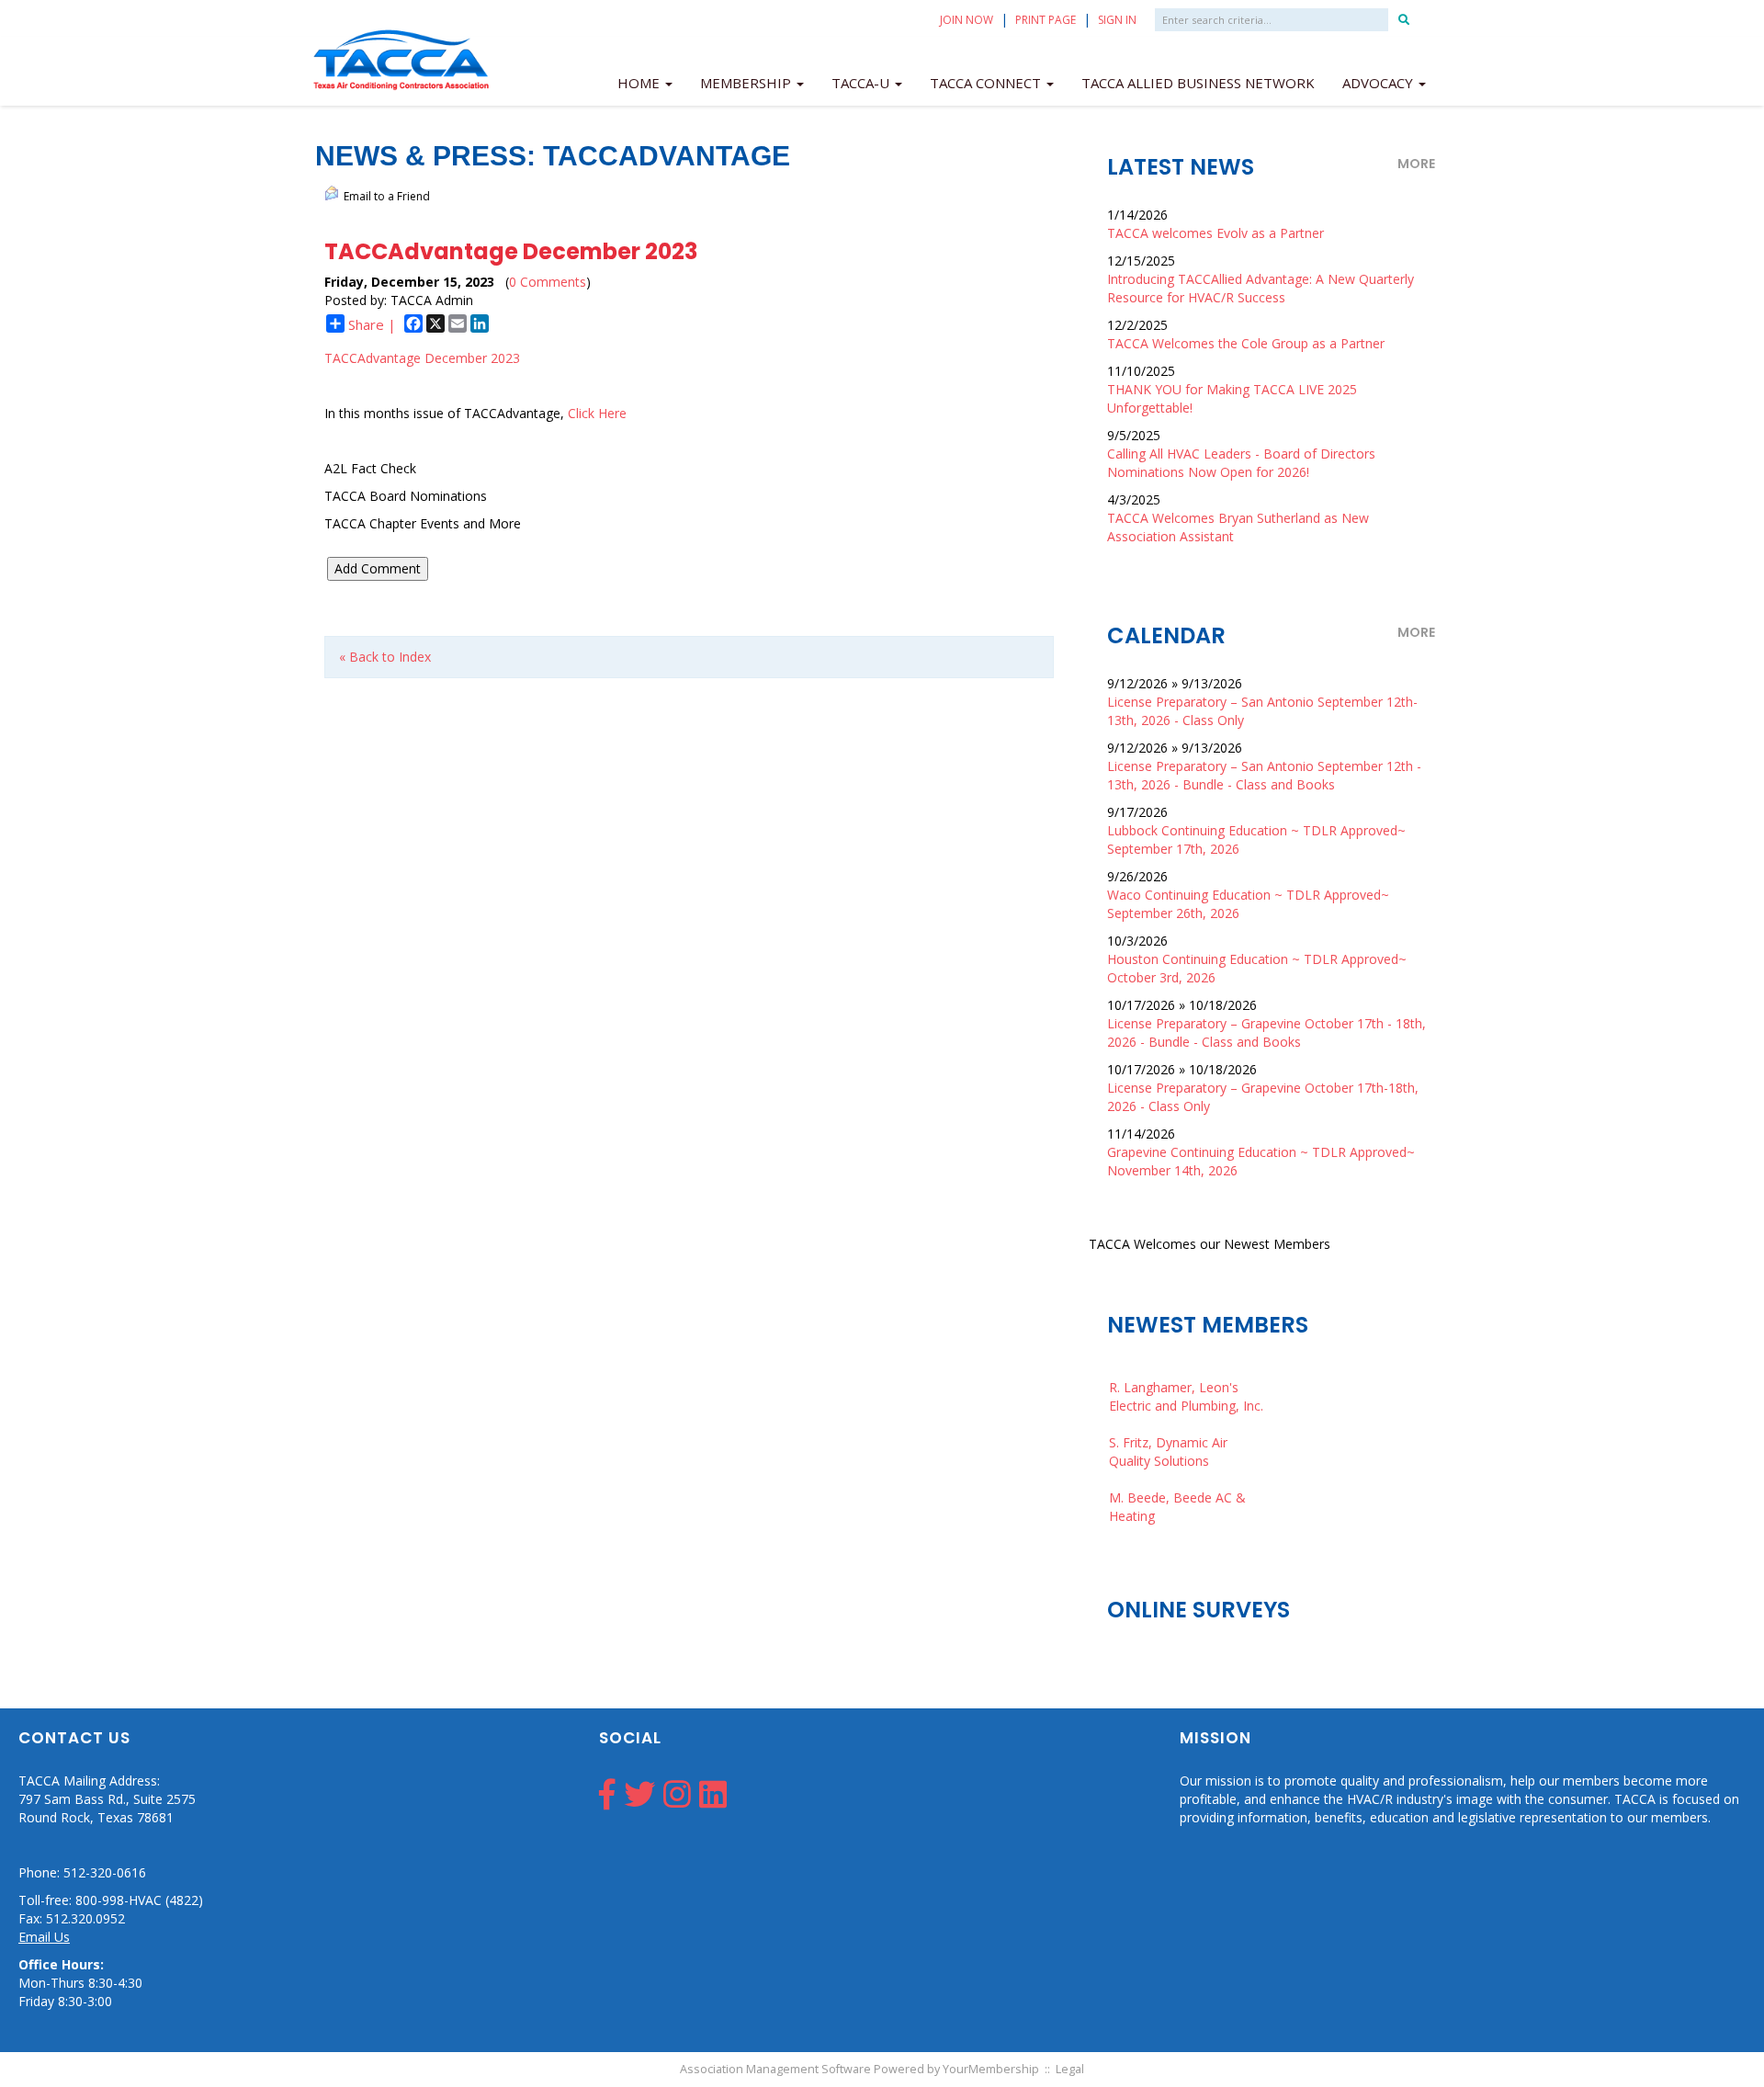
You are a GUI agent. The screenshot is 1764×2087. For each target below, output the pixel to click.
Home (640, 83)
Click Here (597, 413)
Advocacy (1380, 83)
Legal (1070, 2069)
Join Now (967, 20)
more (1416, 164)
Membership (747, 83)
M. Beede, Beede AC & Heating (1177, 1490)
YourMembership (991, 2069)
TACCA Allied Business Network (1198, 83)
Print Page (1046, 20)
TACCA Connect (987, 83)
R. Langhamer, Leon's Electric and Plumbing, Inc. (1186, 1380)
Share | (372, 324)
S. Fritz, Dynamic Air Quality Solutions (1168, 1435)
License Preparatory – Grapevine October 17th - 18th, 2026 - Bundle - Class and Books (1266, 1032)
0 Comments (548, 282)
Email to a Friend (387, 196)
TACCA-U (862, 83)
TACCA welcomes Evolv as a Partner (1216, 233)
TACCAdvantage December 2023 (422, 358)
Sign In (1117, 20)
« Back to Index (385, 657)
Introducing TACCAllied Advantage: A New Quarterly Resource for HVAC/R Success (1261, 288)
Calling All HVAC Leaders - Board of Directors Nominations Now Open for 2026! (1241, 463)
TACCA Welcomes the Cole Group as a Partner (1246, 343)
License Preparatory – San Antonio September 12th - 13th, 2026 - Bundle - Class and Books (1264, 775)
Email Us (44, 1937)
